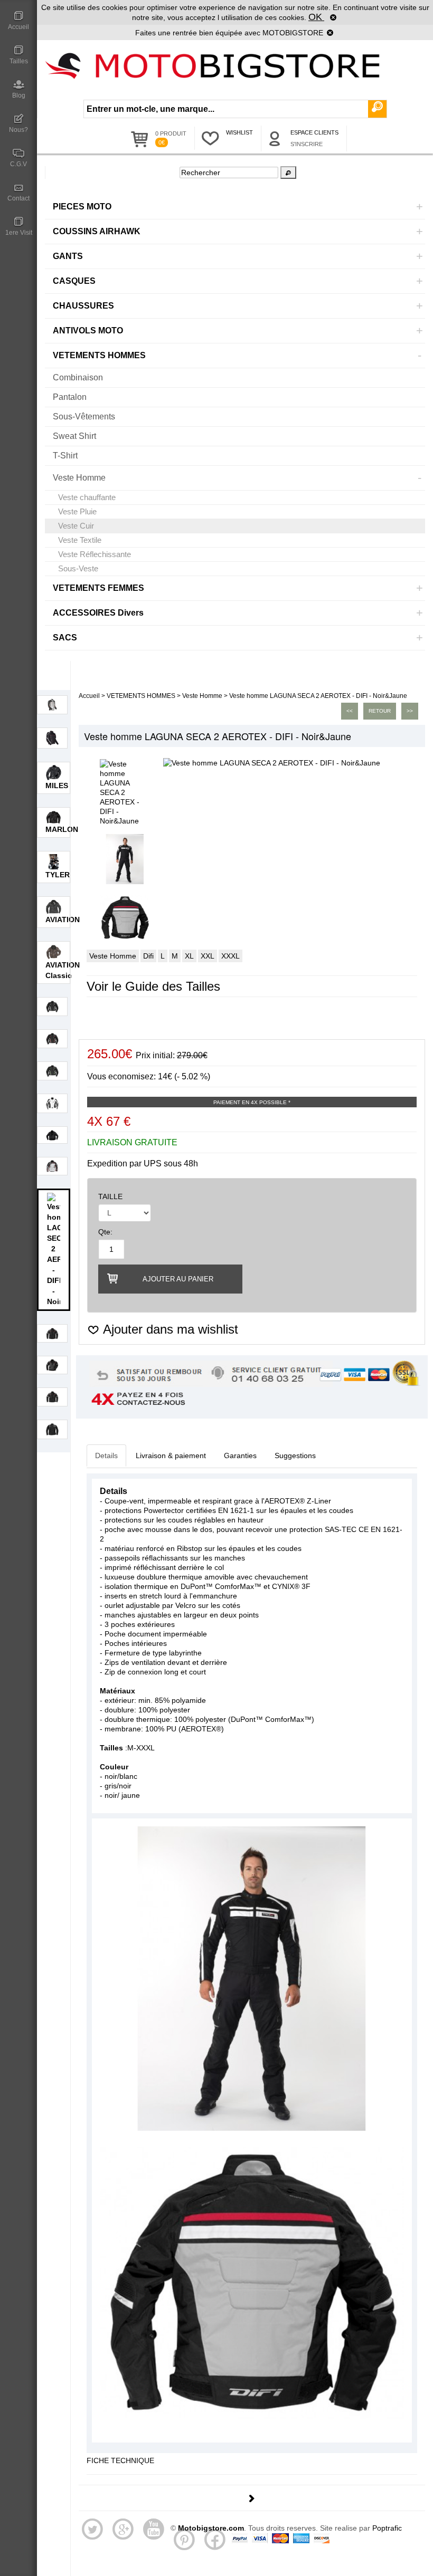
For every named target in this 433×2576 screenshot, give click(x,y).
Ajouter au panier (178, 1279)
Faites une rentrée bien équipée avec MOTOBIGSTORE (229, 33)
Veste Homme (79, 478)
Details (106, 1455)
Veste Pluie (77, 511)
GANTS (68, 256)
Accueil (18, 27)
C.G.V (18, 164)
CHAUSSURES (83, 306)
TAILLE (110, 1196)
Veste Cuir (76, 526)
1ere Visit (19, 233)
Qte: (105, 1232)
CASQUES (74, 281)
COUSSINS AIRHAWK (97, 231)
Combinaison (78, 377)
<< (350, 711)
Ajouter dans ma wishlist (169, 1329)
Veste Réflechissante (95, 554)
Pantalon (70, 397)
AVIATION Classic (63, 970)
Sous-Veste (78, 568)
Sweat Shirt (74, 436)
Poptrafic (387, 2528)
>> (410, 711)
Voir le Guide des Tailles (153, 986)
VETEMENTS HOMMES (99, 355)
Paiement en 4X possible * (252, 1102)
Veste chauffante (87, 497)
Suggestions (295, 1455)
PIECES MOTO (82, 207)
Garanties (240, 1455)
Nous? (18, 130)
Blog (19, 95)
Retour (380, 711)
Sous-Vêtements (84, 416)
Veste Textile (80, 540)
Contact (18, 198)
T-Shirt (65, 456)
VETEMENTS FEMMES (98, 588)
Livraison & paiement (171, 1455)
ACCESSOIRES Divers (98, 613)
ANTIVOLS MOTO (88, 331)
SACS (65, 638)
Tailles (19, 61)
